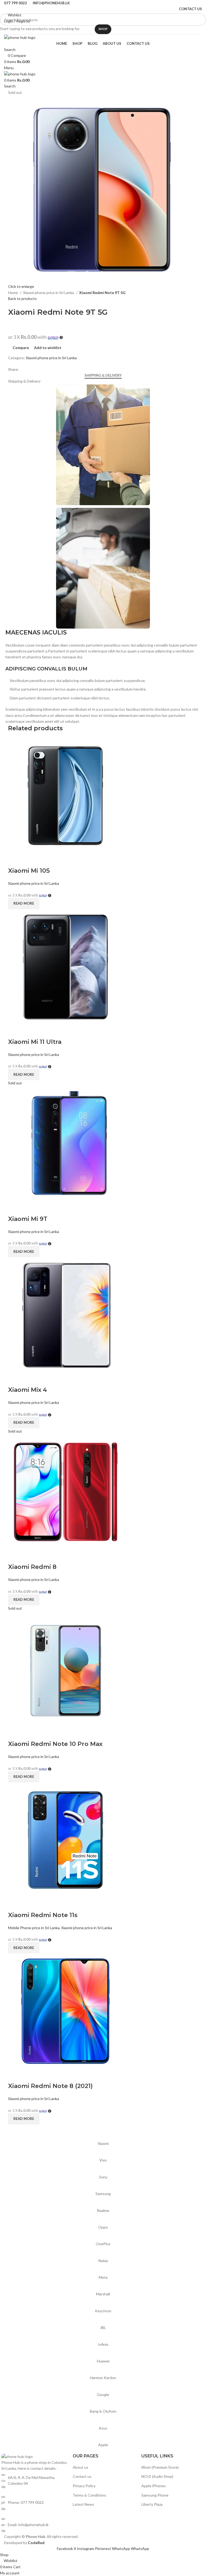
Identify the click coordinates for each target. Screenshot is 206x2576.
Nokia (103, 2261)
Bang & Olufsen (103, 2411)
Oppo (103, 2227)
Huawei (103, 2361)
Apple (103, 2445)
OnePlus (103, 2244)
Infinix (103, 2344)
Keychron (103, 2311)
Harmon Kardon (103, 2378)
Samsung (103, 2194)
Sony (103, 2177)
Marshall (103, 2294)
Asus (103, 2428)
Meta (103, 2277)
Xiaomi (103, 2143)
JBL (103, 2327)
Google (103, 2395)
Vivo (103, 2160)
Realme (103, 2210)
